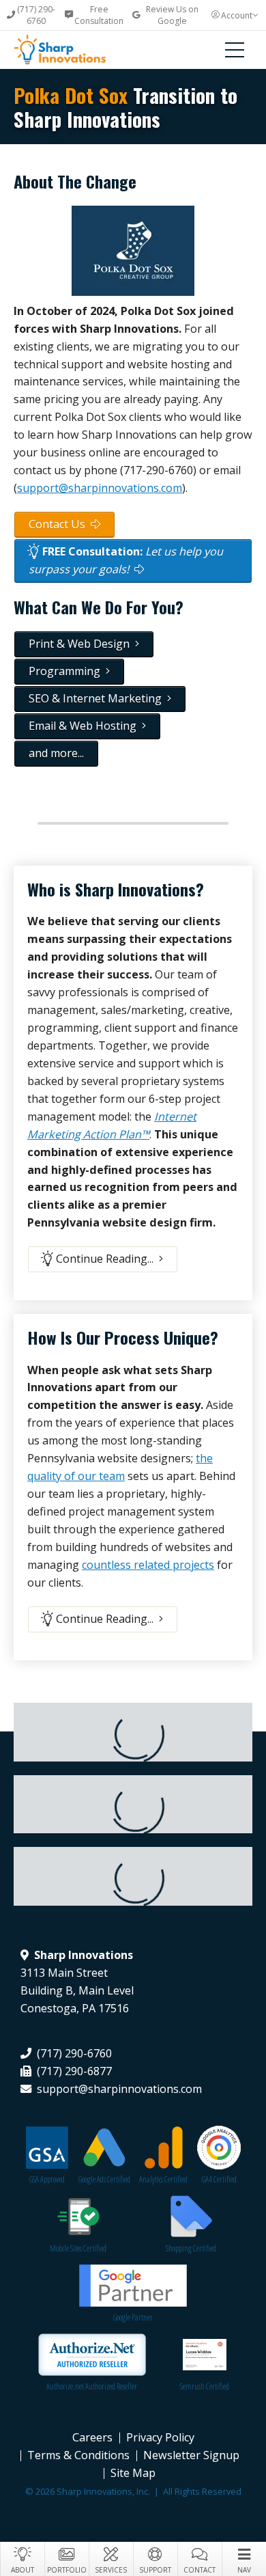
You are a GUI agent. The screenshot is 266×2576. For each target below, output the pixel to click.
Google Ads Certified (104, 2179)
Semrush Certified (205, 2386)
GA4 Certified (219, 2179)
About (23, 2570)
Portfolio (67, 2570)
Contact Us (60, 524)
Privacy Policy (160, 2437)
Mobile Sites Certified (78, 2248)
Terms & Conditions (78, 2455)
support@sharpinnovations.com (100, 488)
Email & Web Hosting (85, 726)
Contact (199, 2570)
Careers (92, 2437)
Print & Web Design (82, 644)
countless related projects (148, 1565)
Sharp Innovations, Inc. (72, 50)
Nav (244, 2570)
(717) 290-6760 (36, 15)
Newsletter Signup (191, 2455)
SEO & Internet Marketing (98, 698)
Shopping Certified (191, 2248)
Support (155, 2570)
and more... (56, 753)
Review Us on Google (172, 15)
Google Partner (133, 2317)
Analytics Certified (163, 2179)
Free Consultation (99, 15)
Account (237, 15)
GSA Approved (47, 2179)
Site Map (133, 2473)
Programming (67, 671)
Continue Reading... (106, 1259)
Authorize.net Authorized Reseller (92, 2386)
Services (111, 2570)
